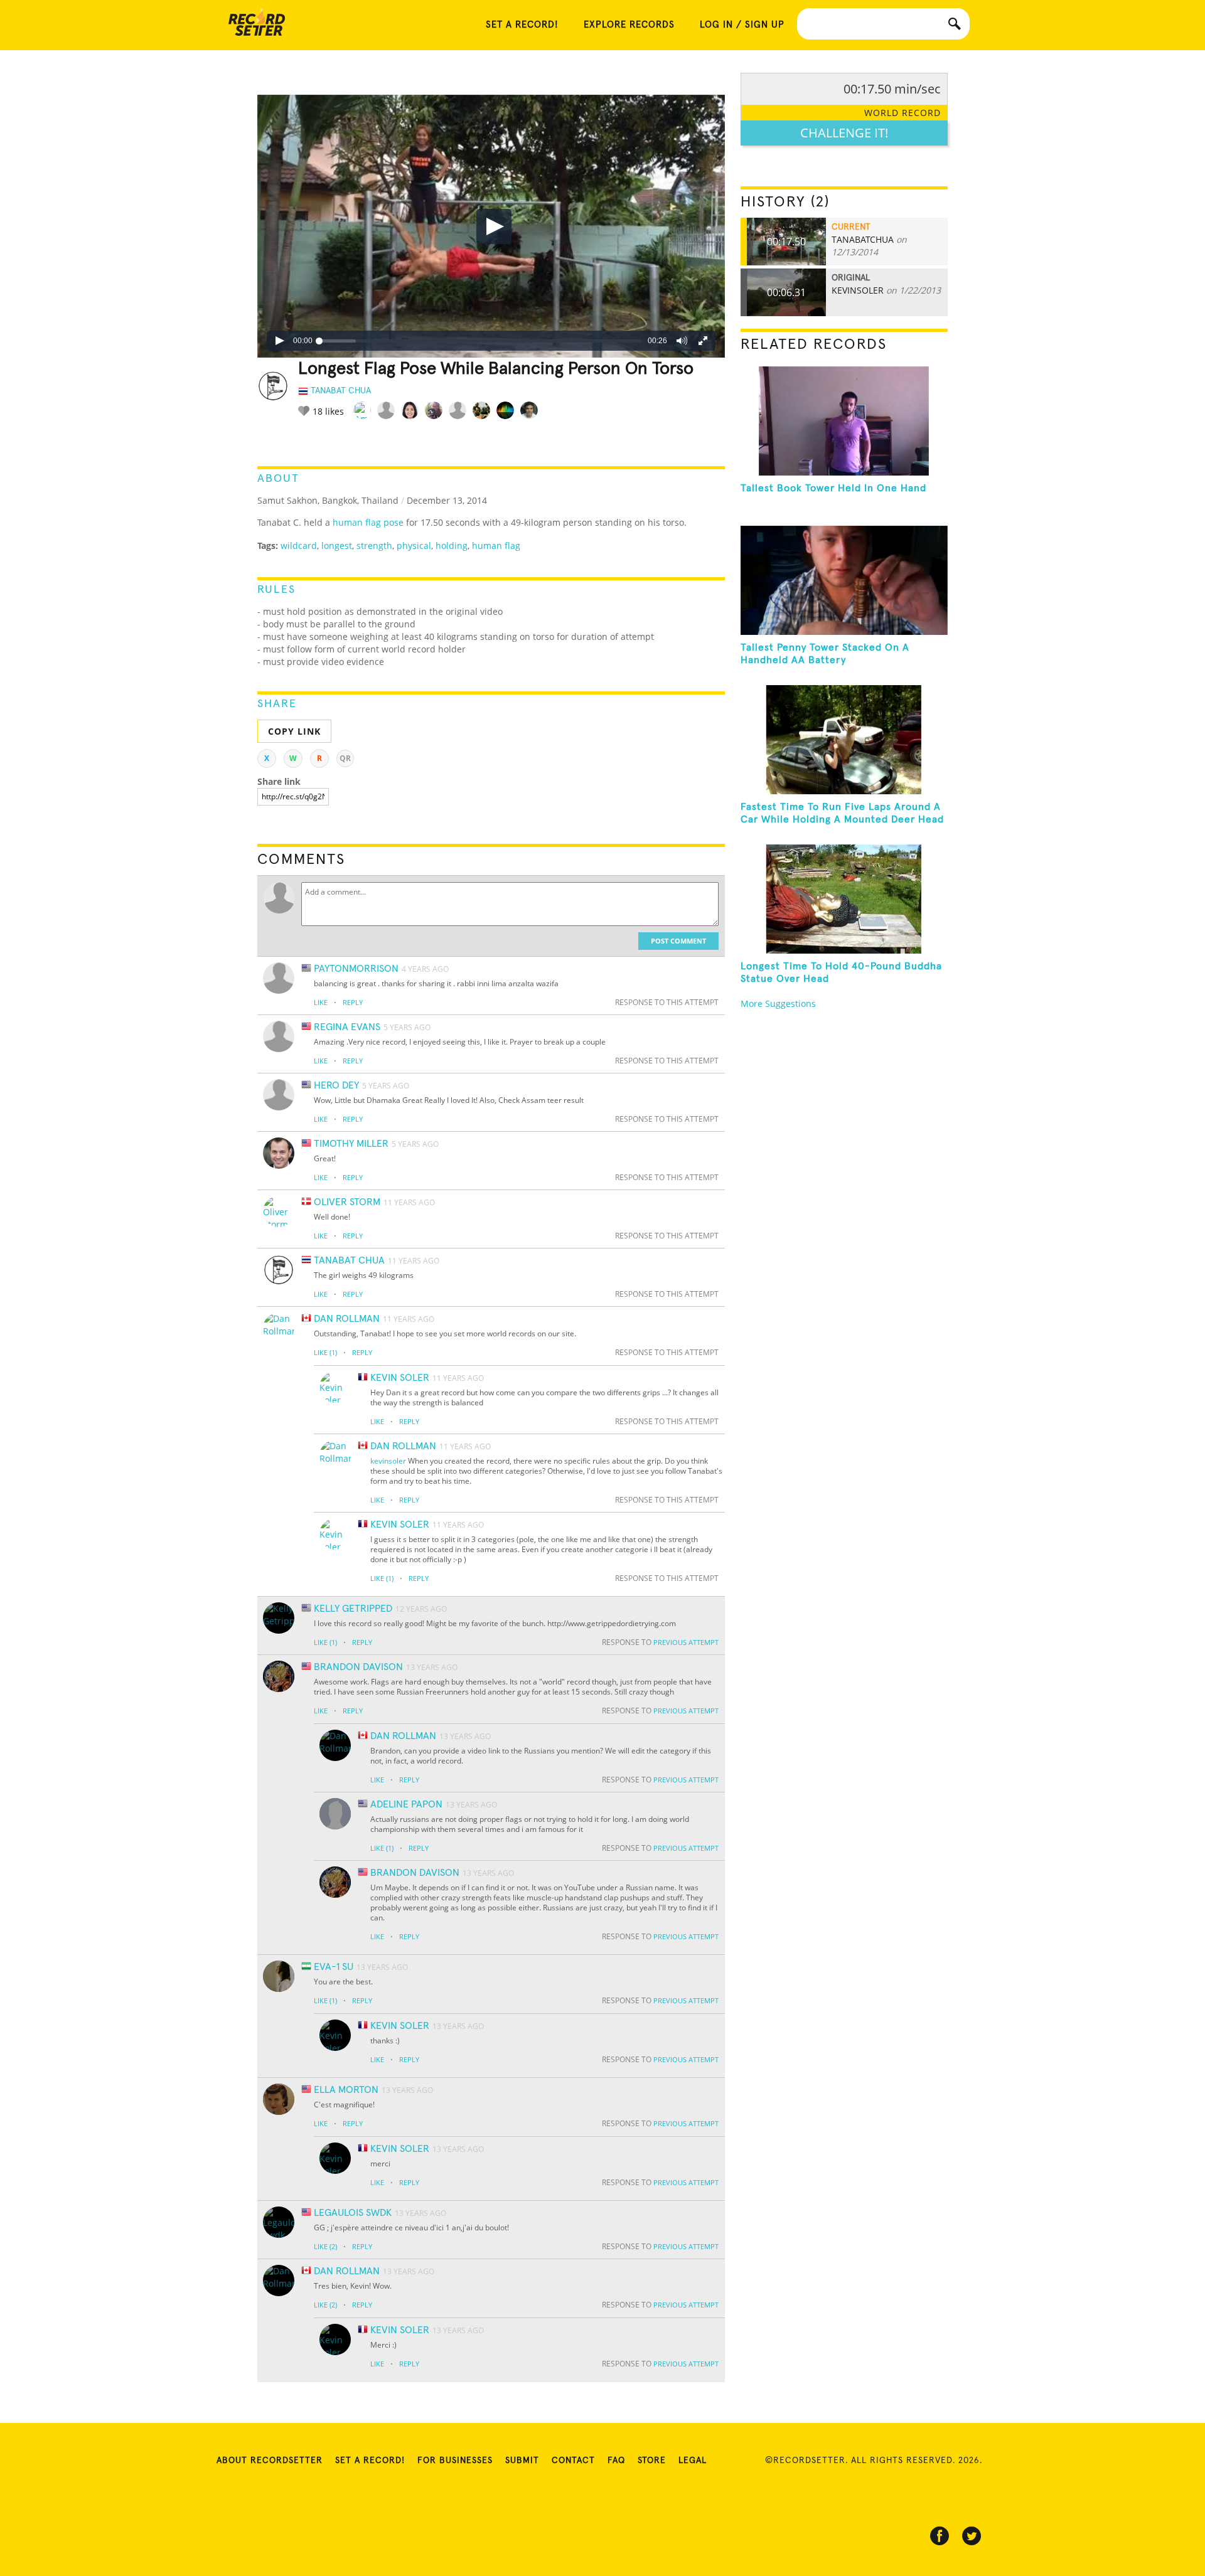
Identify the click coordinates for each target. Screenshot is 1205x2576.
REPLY (353, 1002)
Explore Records (629, 25)
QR (345, 758)
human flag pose (368, 522)
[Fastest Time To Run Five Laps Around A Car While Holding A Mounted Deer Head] (844, 740)
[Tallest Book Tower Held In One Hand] (844, 421)
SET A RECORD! (522, 25)
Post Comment (678, 941)
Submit (522, 2461)
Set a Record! (370, 2461)
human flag (496, 546)
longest (337, 546)
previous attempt (686, 1642)
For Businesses (455, 2461)
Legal (693, 2461)
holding (452, 546)
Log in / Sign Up (742, 25)
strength (374, 546)
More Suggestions (778, 1003)
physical (414, 546)
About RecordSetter (270, 2461)
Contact (573, 2461)
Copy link (294, 731)
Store (652, 2461)
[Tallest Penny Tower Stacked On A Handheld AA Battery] (844, 580)
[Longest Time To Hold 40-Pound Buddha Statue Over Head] (844, 899)
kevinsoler (388, 1461)
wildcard (299, 546)
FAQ (616, 2461)
